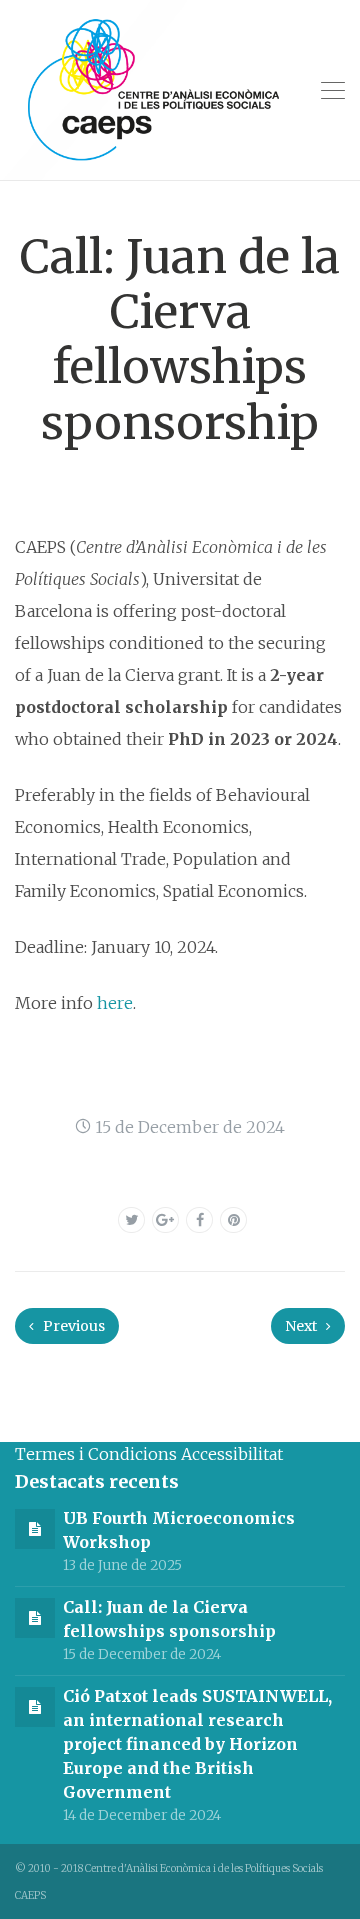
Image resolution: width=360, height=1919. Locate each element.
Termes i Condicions (96, 1454)
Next (302, 1326)
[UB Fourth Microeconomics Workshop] (35, 1528)
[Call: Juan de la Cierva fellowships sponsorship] (35, 1617)
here (115, 1003)
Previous (72, 1326)
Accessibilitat (232, 1454)
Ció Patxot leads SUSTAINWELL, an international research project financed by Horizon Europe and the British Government (197, 1744)
